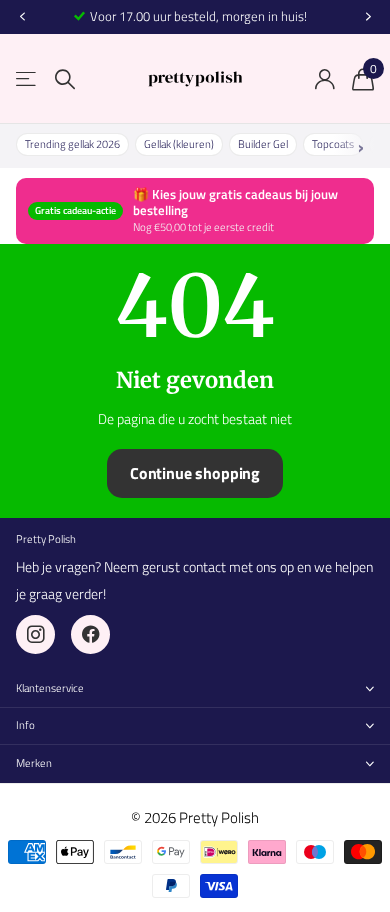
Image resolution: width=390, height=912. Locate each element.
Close (195, 688)
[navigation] (22, 17)
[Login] (324, 79)
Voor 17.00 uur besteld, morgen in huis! (198, 16)
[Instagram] (35, 634)
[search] (65, 79)
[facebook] (90, 634)
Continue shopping (195, 473)
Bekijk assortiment (27, 79)
